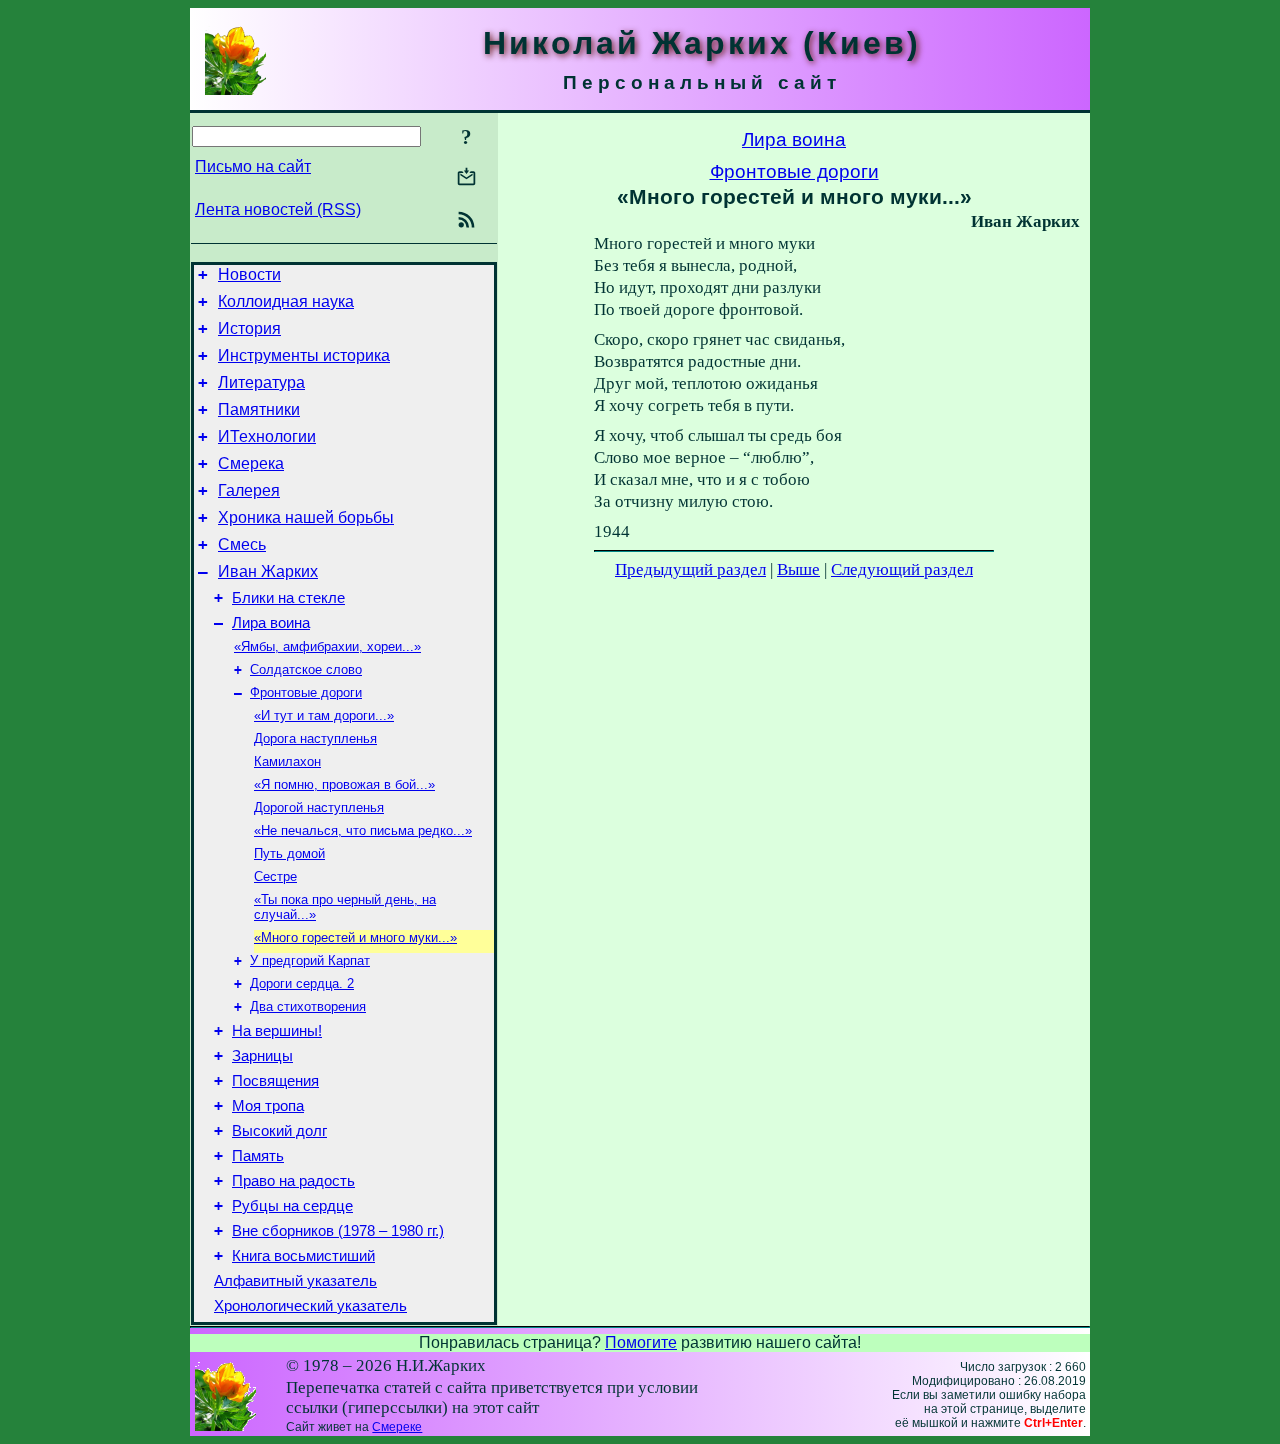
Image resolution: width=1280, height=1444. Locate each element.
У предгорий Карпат (310, 960)
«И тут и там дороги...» (324, 715)
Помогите (641, 1342)
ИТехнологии (267, 436)
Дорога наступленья (315, 738)
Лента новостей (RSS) (278, 209)
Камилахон (287, 761)
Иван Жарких (268, 571)
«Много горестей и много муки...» (355, 937)
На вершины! (277, 1031)
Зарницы (262, 1056)
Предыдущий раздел (690, 569)
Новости (249, 274)
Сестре (275, 876)
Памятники (259, 409)
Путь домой (289, 853)
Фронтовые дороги (306, 692)
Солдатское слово (306, 669)
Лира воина (271, 623)
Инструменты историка (304, 355)
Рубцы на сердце (292, 1206)
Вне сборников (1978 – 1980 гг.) (338, 1231)
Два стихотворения (308, 1006)
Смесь (242, 544)
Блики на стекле (288, 598)
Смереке (397, 1427)
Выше (798, 569)
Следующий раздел (902, 569)
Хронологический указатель (310, 1306)
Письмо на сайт (253, 166)
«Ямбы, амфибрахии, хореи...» (327, 646)
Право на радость (293, 1181)
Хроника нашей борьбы (306, 517)
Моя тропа (268, 1106)
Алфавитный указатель (295, 1281)
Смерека (251, 463)
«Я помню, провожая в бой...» (344, 784)
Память (258, 1156)
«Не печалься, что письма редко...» (363, 830)
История (249, 328)
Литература (261, 382)
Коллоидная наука (286, 301)
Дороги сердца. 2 (302, 983)
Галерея (249, 490)
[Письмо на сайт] (466, 178)
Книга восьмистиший (303, 1256)
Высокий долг (279, 1131)
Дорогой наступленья (319, 807)
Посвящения (275, 1081)
